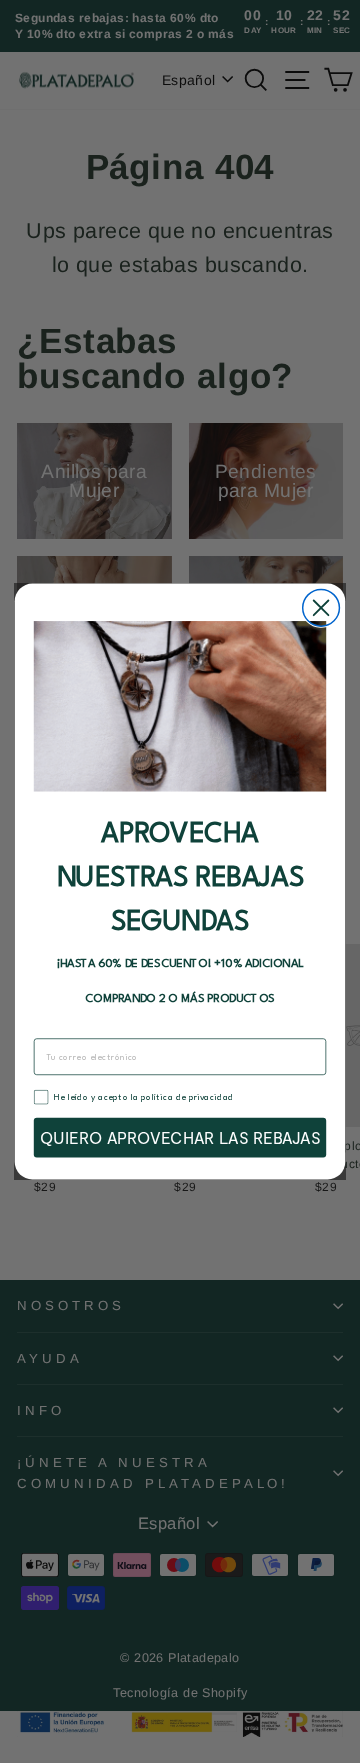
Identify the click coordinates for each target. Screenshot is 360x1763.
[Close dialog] (321, 607)
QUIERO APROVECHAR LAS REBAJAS (180, 1137)
